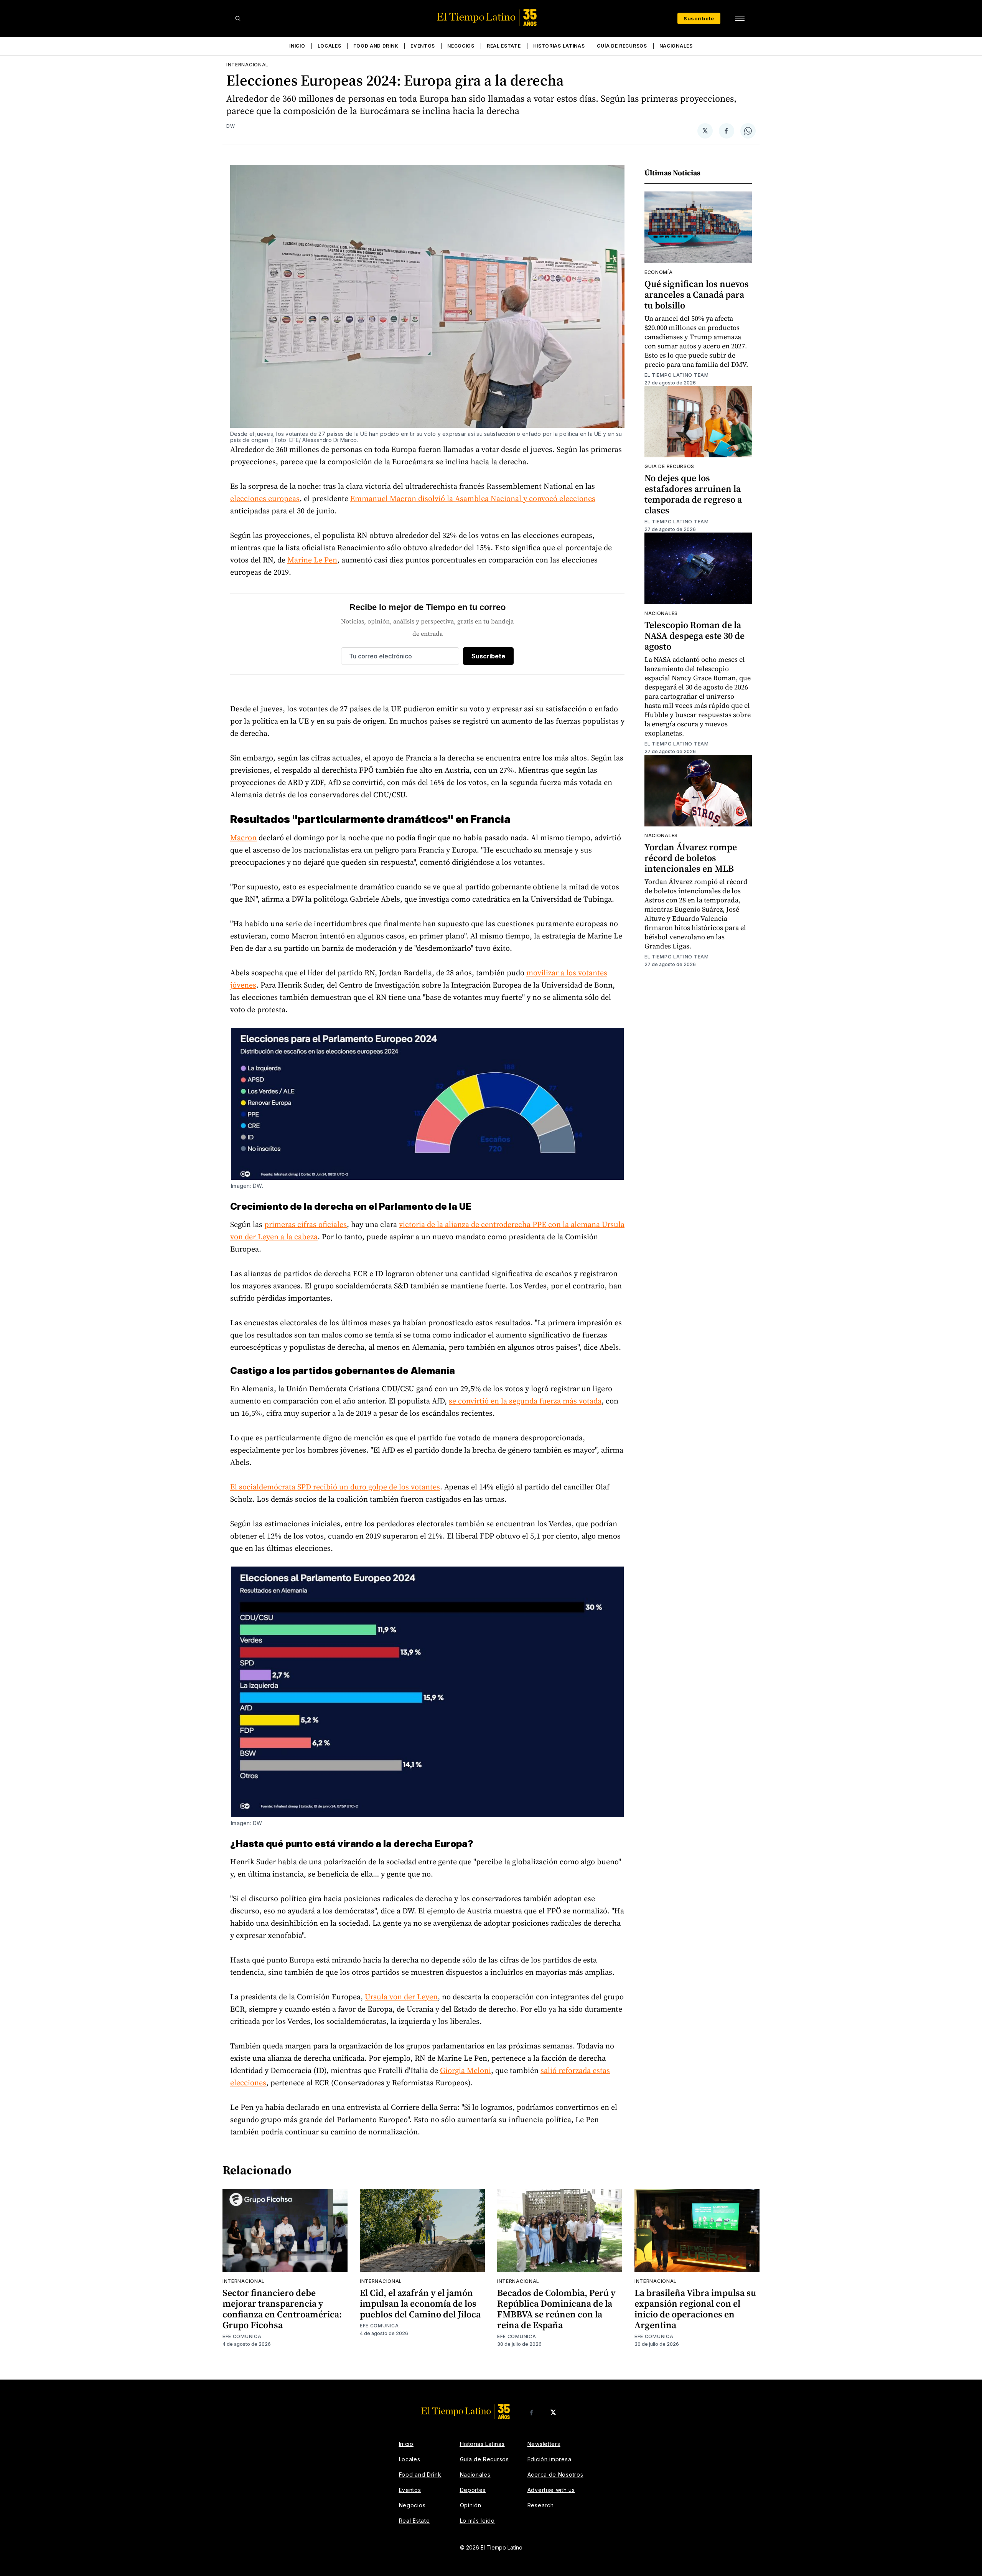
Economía (659, 272)
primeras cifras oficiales (306, 1224)
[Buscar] (238, 18)
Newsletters (544, 2444)
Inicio (297, 46)
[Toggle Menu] (740, 18)
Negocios (461, 46)
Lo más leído (477, 2521)
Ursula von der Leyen (401, 1997)
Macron (243, 838)
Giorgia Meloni (465, 2070)
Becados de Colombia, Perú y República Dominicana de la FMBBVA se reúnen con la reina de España (556, 2309)
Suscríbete (699, 18)
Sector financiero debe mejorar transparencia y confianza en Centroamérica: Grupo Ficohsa (282, 2309)
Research (541, 2505)
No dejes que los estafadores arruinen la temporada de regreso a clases (693, 494)
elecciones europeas (265, 498)
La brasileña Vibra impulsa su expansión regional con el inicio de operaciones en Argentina (695, 2309)
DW (231, 126)
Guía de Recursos (622, 46)
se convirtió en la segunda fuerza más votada (525, 1401)
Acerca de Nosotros (555, 2475)
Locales (330, 46)
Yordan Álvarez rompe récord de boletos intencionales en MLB (691, 858)
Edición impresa (549, 2459)
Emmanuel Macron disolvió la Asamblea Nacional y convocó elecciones (473, 498)
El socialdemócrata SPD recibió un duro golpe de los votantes (335, 1487)
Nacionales (676, 46)
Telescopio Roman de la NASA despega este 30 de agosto (694, 636)
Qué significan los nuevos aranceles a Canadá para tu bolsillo (697, 294)
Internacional (247, 65)
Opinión (471, 2505)
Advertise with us (551, 2490)
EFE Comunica (242, 2336)
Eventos (423, 46)
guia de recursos (669, 466)
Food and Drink (376, 46)
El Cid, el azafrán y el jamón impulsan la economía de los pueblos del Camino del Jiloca (420, 2303)
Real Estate (504, 46)
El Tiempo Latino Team (677, 375)
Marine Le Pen (312, 560)
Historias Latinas (559, 46)
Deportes (473, 2490)
